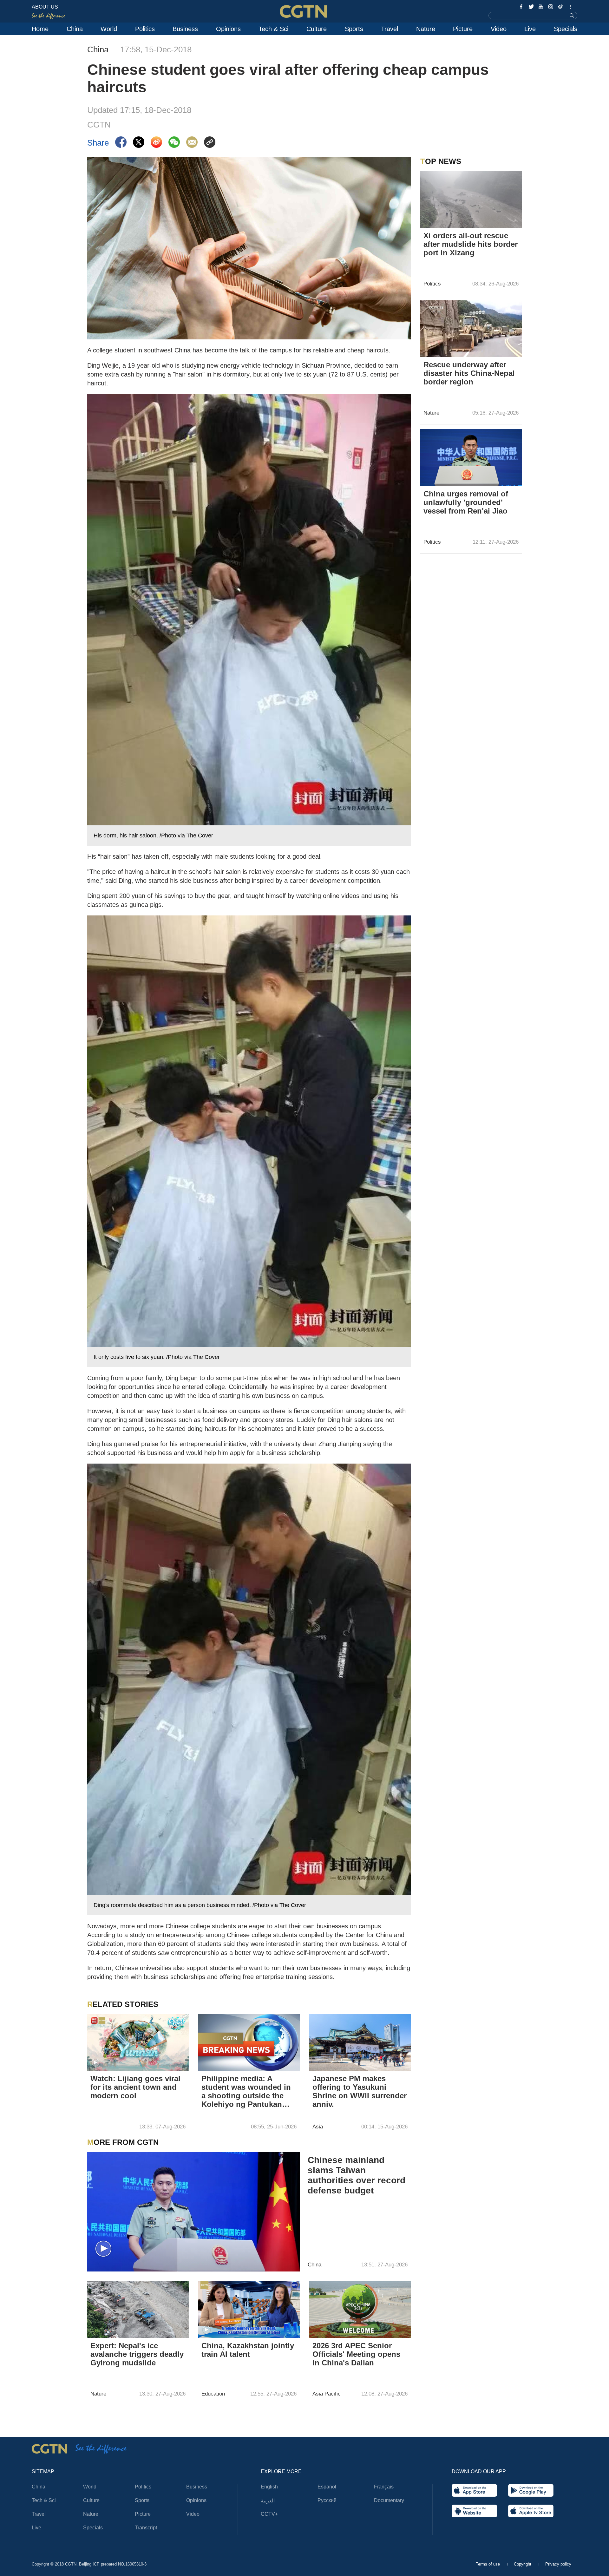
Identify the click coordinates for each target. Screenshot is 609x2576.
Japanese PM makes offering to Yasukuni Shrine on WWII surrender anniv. (360, 2091)
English (269, 2487)
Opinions (228, 29)
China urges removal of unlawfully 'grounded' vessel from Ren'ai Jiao (466, 502)
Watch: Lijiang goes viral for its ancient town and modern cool (135, 2087)
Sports (354, 29)
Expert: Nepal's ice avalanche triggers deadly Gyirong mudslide (137, 2354)
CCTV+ (269, 2514)
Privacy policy (558, 2564)
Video (499, 29)
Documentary (389, 2500)
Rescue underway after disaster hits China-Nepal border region (469, 373)
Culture (317, 29)
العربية (268, 2501)
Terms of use (488, 2564)
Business (185, 29)
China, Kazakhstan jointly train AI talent (248, 2350)
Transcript (146, 2528)
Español (327, 2487)
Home (40, 29)
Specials (566, 29)
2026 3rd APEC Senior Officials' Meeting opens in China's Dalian (356, 2354)
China (75, 29)
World (109, 29)
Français (384, 2487)
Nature (426, 29)
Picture (463, 29)
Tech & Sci (273, 29)
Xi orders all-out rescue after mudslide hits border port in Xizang (471, 244)
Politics (145, 29)
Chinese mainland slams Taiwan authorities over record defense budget (357, 2175)
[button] (95, 2063)
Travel (390, 29)
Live (530, 29)
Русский (327, 2500)
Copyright (523, 2564)
